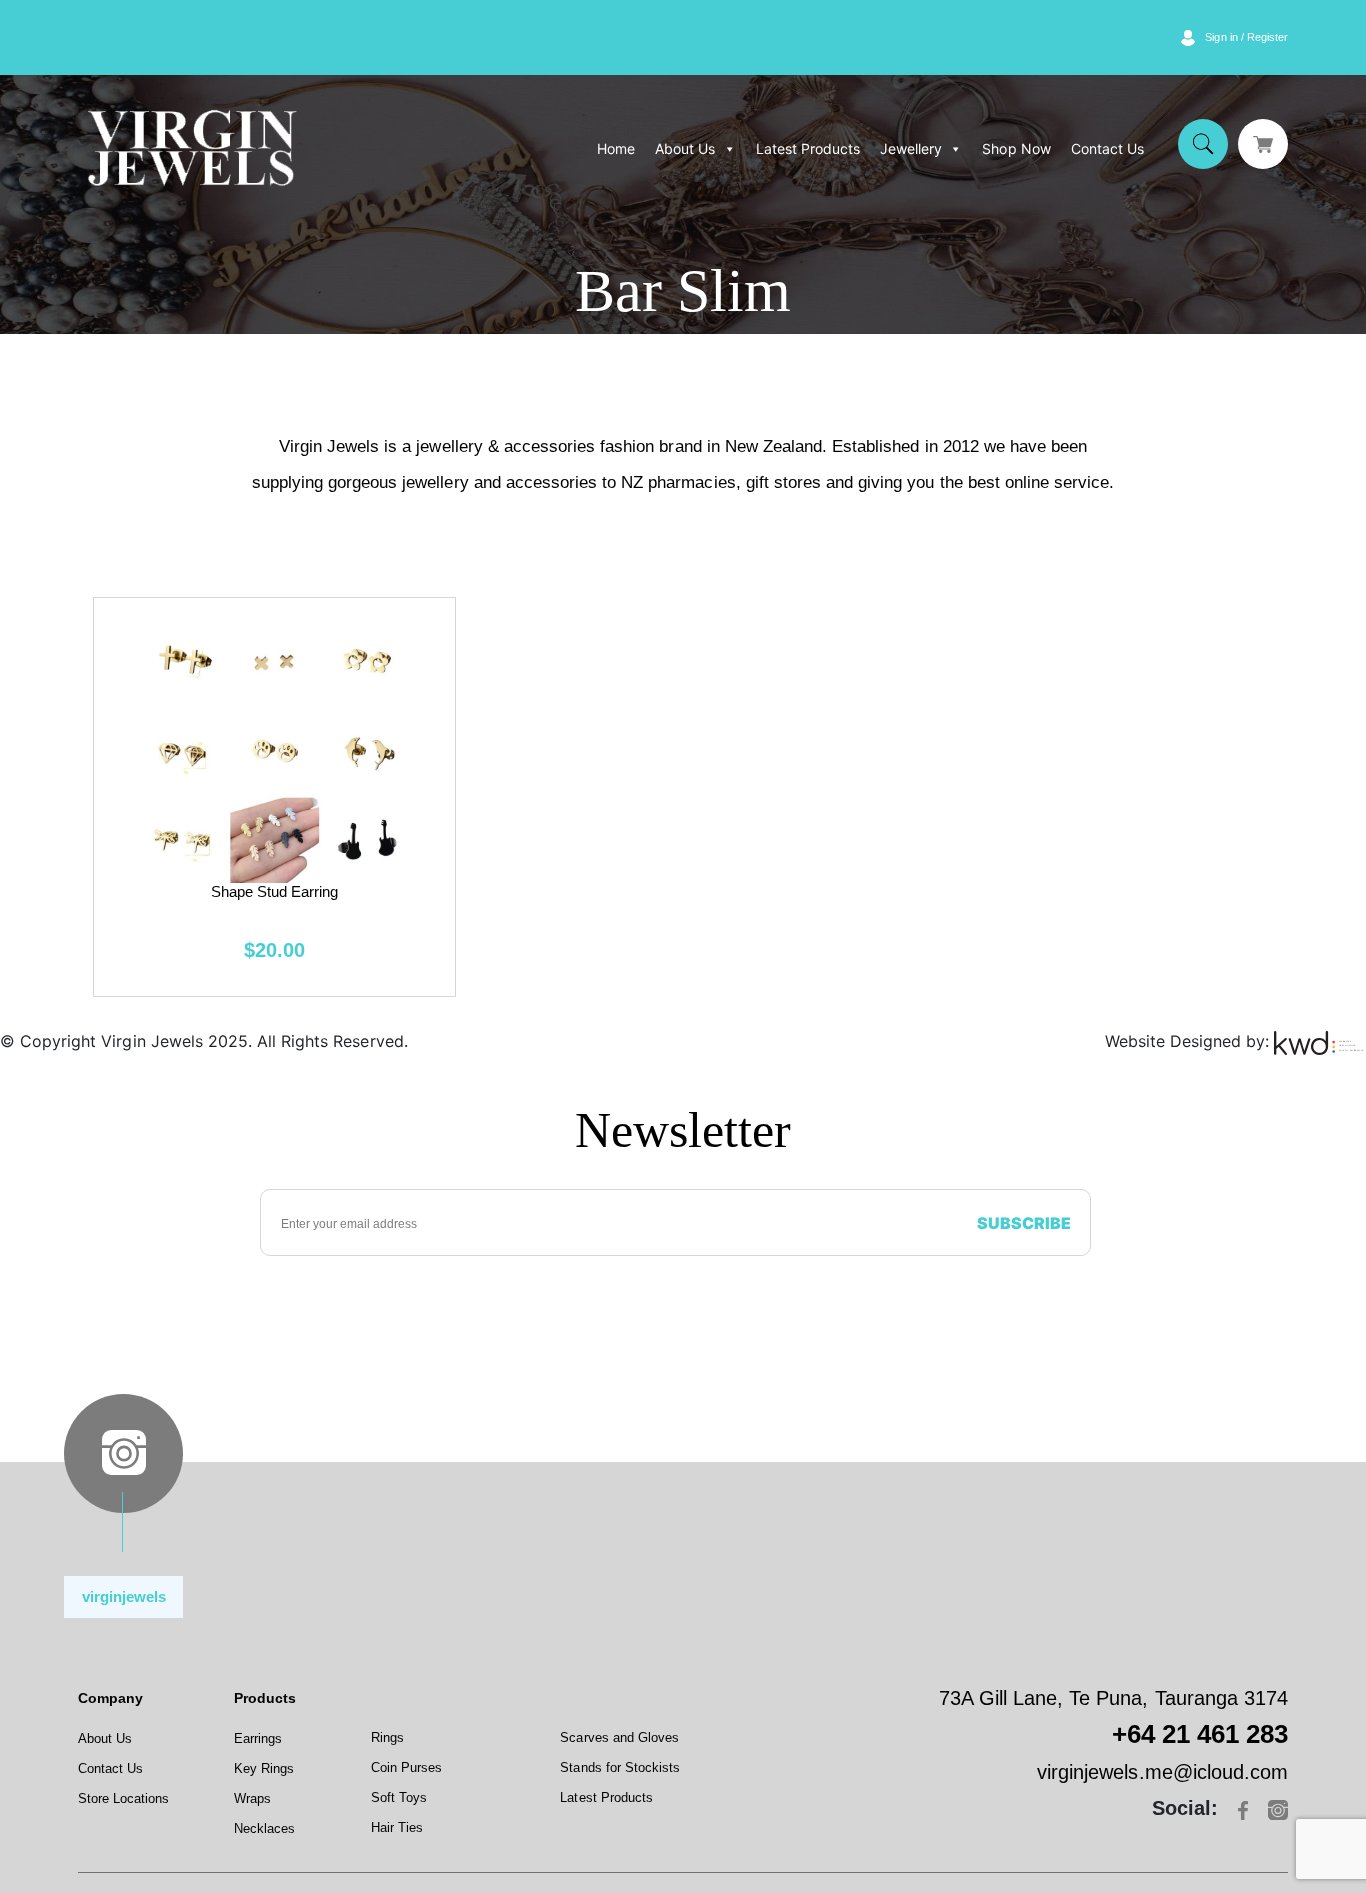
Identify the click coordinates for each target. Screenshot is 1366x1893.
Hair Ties (397, 1827)
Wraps (252, 1798)
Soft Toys (399, 1797)
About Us (685, 148)
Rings (387, 1737)
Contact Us (1107, 148)
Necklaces (264, 1828)
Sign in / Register (1246, 37)
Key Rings (264, 1768)
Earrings (258, 1738)
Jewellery (911, 148)
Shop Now (1016, 148)
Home (616, 148)
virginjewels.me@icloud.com (1162, 1772)
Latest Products (808, 148)
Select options (274, 795)
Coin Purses (406, 1767)
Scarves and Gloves (619, 1737)
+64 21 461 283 (1200, 1734)
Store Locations (123, 1798)
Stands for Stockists (620, 1767)
